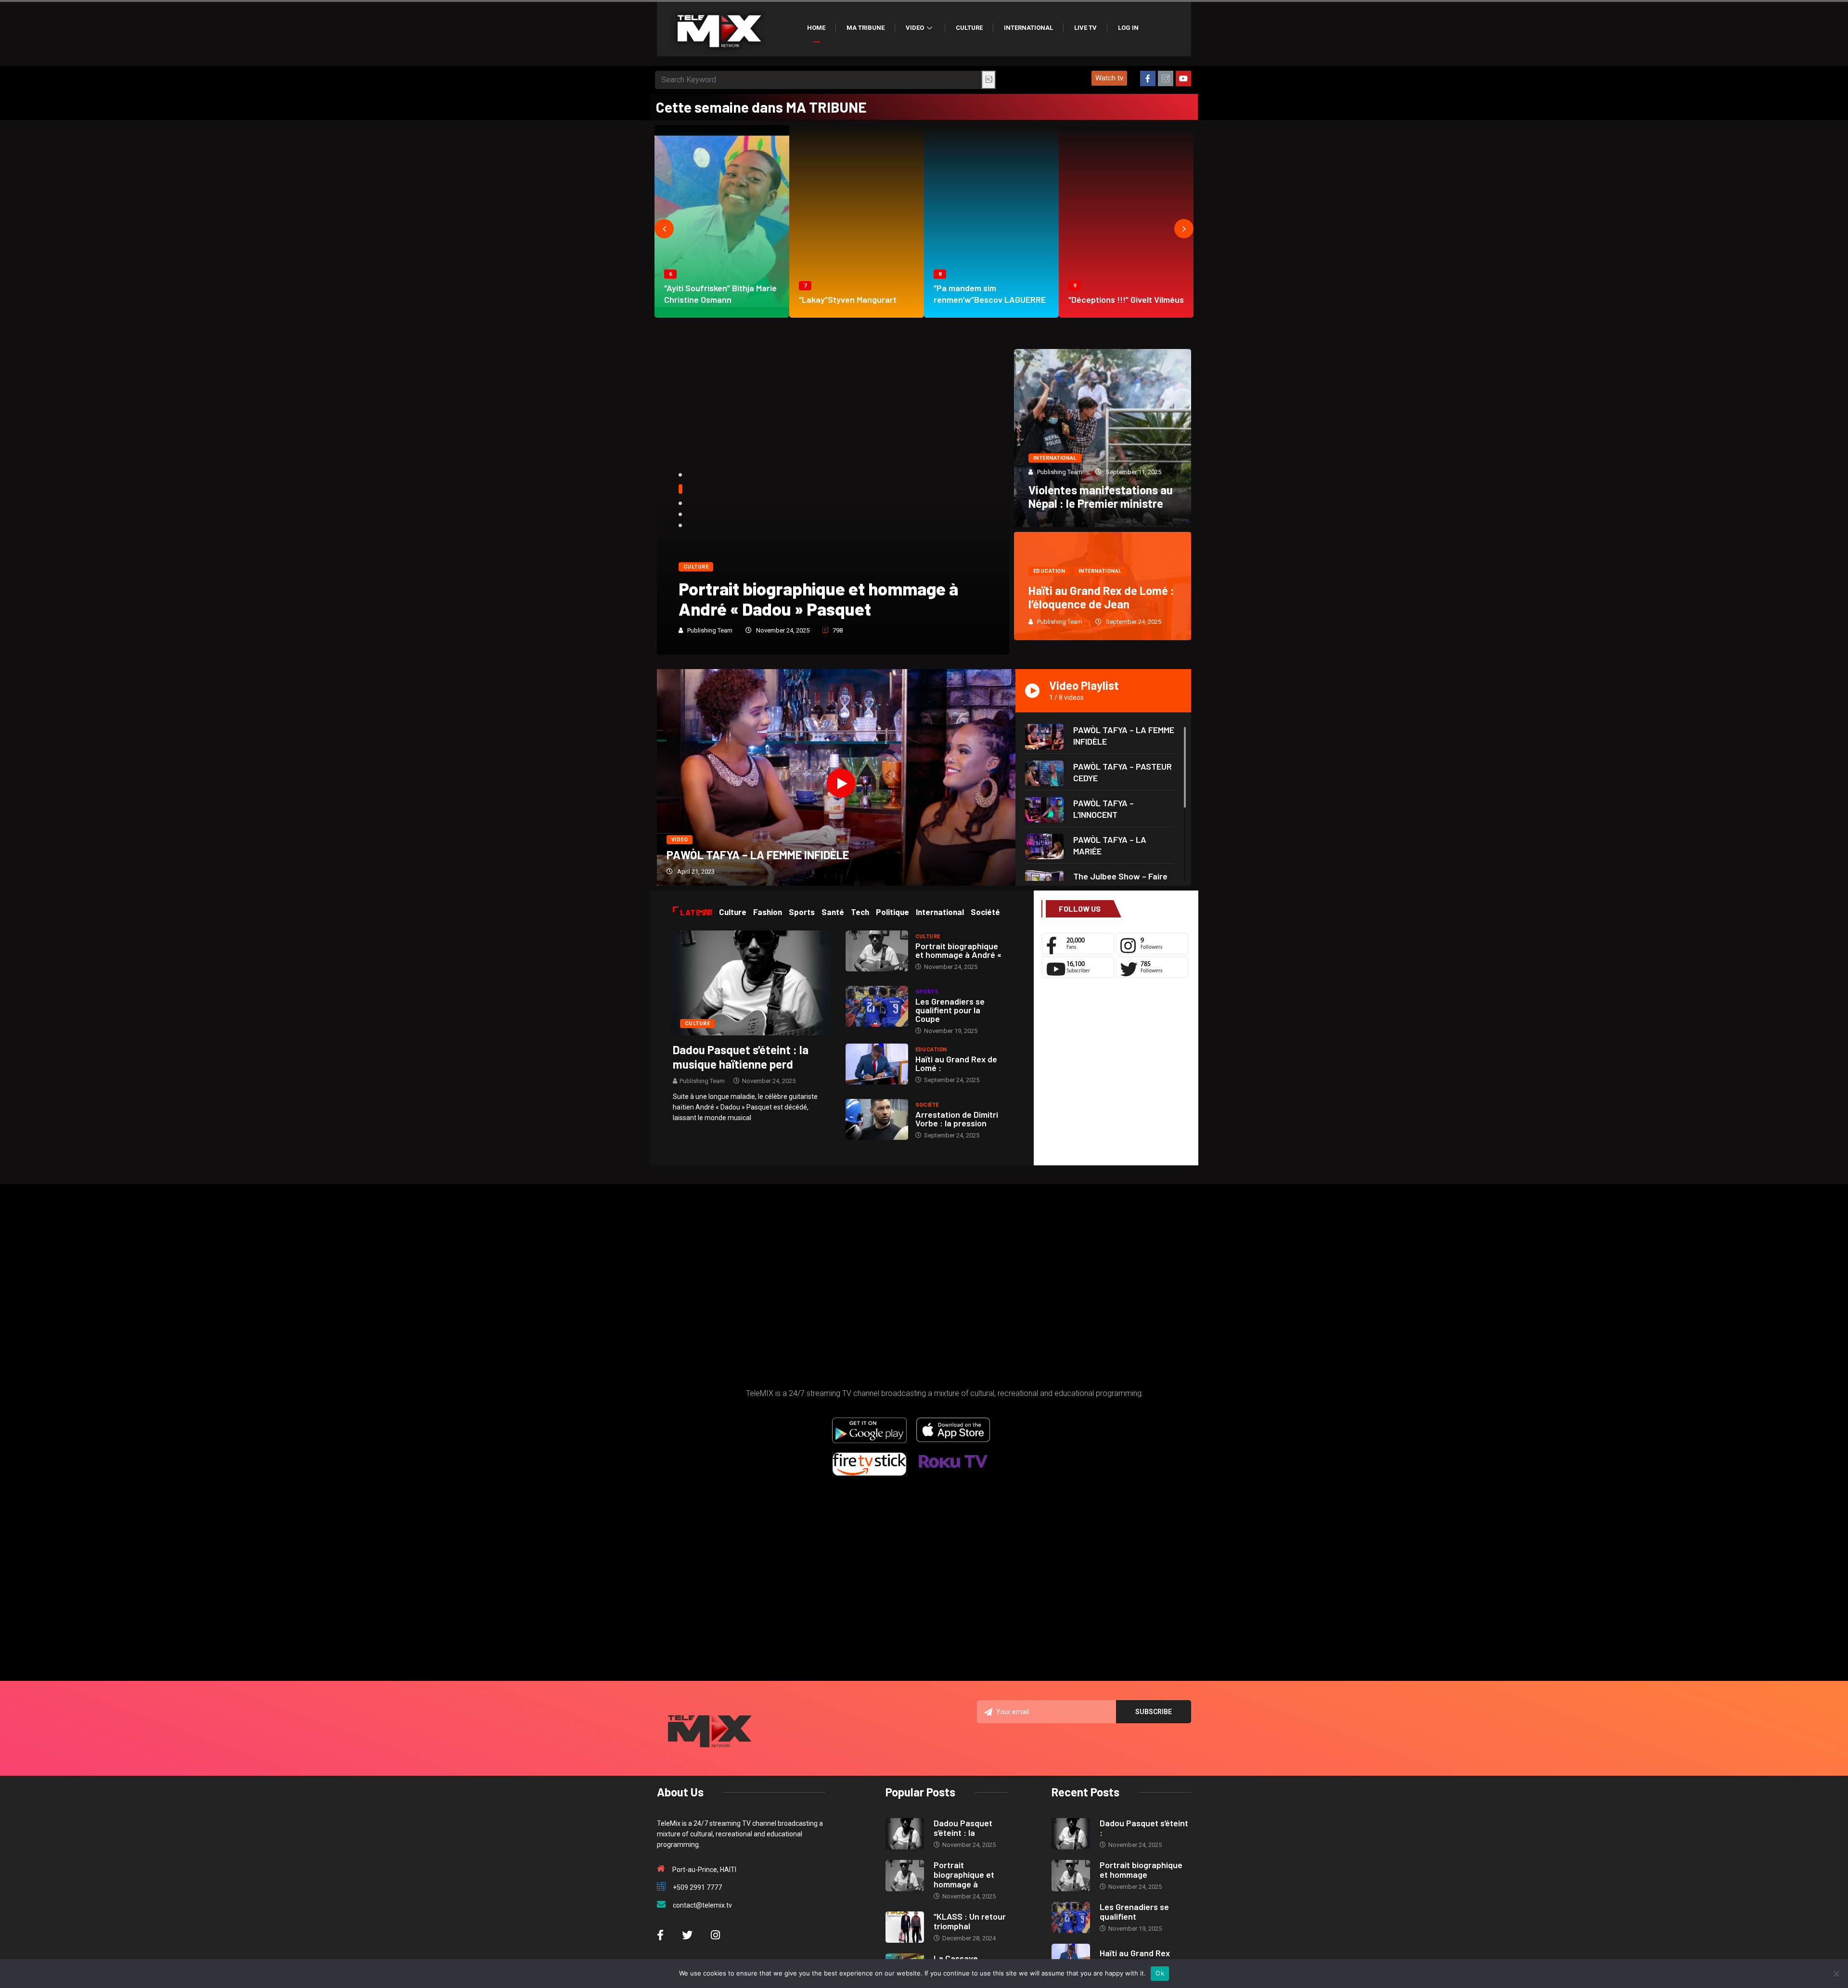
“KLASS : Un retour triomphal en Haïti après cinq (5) (822, 599)
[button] (1109, 78)
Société (927, 1105)
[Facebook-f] (1148, 78)
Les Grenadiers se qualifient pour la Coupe (950, 1010)
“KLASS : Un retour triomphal (970, 1921)
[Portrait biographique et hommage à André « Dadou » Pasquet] (877, 951)
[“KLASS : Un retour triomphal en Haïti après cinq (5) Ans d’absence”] (905, 1927)
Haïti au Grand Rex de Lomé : (956, 1063)
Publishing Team (710, 630)
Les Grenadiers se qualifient (1134, 1911)
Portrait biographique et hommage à (964, 1874)
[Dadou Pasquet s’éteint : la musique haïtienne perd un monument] (752, 982)
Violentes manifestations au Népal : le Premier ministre (1101, 497)
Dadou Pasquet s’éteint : (1144, 1828)
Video (915, 28)
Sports (927, 992)
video (680, 840)
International (1028, 28)
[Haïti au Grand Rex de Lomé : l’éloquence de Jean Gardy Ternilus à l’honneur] (877, 1064)
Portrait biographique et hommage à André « (958, 950)
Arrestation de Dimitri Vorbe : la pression (957, 1119)
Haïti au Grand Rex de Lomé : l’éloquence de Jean (1101, 597)
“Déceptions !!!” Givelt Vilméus (1126, 299)
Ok (1160, 1973)
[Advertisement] (1116, 1074)
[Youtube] (1183, 78)
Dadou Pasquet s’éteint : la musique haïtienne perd (741, 1057)
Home (816, 28)
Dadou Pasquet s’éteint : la (963, 1828)
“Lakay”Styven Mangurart (848, 299)
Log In (1128, 28)
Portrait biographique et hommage (1141, 1870)
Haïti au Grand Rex (1135, 1953)
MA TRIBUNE (866, 28)
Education (1049, 571)
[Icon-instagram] (1166, 78)
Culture (969, 28)
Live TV (1085, 28)
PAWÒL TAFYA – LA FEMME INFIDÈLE (758, 855)
